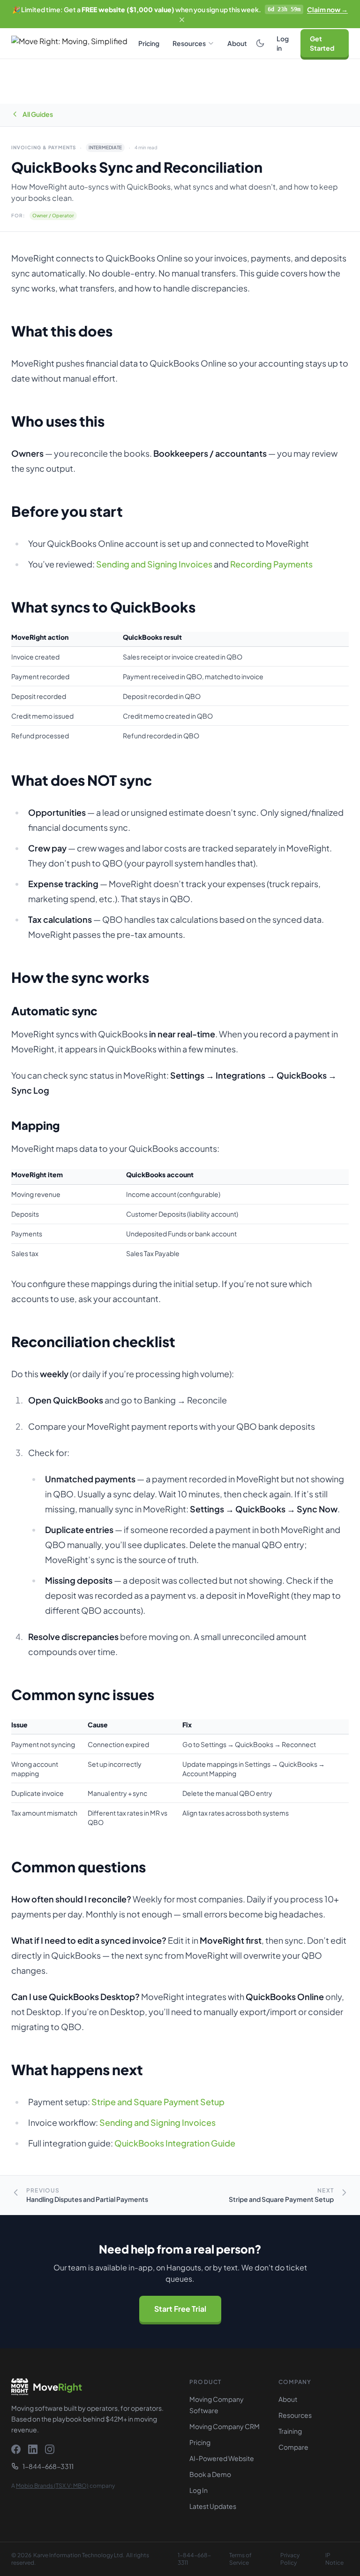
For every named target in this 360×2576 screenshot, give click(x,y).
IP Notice (334, 2559)
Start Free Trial (180, 2309)
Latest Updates (213, 2506)
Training (290, 2431)
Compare (293, 2447)
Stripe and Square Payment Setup (158, 2102)
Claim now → (327, 9)
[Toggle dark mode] (260, 43)
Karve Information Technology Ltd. (79, 2555)
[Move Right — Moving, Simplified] (72, 43)
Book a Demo (210, 2474)
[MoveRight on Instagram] (50, 2449)
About (237, 43)
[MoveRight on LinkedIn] (33, 2449)
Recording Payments (271, 564)
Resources (189, 43)
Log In (199, 2490)
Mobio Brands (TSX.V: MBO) (52, 2486)
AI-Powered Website (222, 2458)
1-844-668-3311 (48, 2466)
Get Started (322, 43)
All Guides (38, 114)
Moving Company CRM (225, 2426)
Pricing (149, 43)
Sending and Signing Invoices (154, 564)
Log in (283, 43)
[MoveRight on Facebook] (16, 2449)
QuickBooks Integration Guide (175, 2143)
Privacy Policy (290, 2559)
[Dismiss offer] (182, 20)
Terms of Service (240, 2559)
